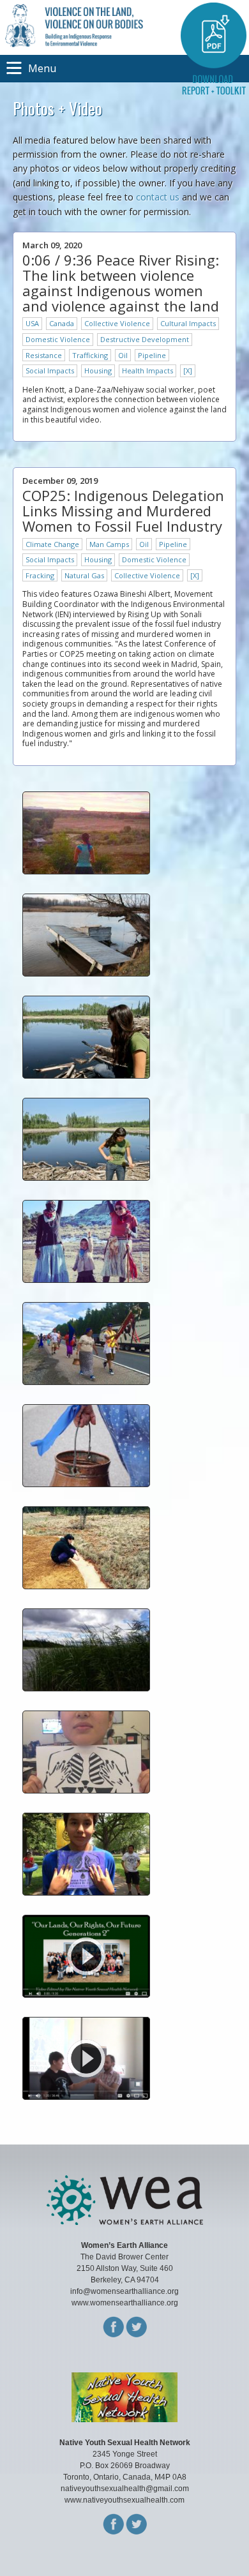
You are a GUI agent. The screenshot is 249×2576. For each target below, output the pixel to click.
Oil (123, 355)
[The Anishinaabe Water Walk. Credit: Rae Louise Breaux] (86, 1484)
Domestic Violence (58, 339)
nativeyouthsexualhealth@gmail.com (125, 2489)
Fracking (40, 575)
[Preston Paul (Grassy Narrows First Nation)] (86, 1892)
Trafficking (90, 355)
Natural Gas (84, 575)
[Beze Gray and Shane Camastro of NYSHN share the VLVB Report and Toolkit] (86, 2096)
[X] (188, 371)
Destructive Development (145, 339)
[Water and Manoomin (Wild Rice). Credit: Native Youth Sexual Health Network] (86, 1688)
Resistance (44, 355)
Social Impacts (50, 371)
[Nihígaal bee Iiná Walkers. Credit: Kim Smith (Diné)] (86, 1279)
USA (32, 323)
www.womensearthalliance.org (125, 2303)
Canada (62, 323)
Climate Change (52, 544)
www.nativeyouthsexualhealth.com (124, 2500)
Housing (98, 371)
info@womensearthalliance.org (124, 2291)
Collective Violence (117, 323)
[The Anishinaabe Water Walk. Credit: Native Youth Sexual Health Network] (86, 1382)
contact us (158, 197)
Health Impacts (147, 371)
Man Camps (109, 544)
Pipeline (152, 355)
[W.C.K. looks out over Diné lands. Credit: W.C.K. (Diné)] (86, 871)
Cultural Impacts (188, 323)
